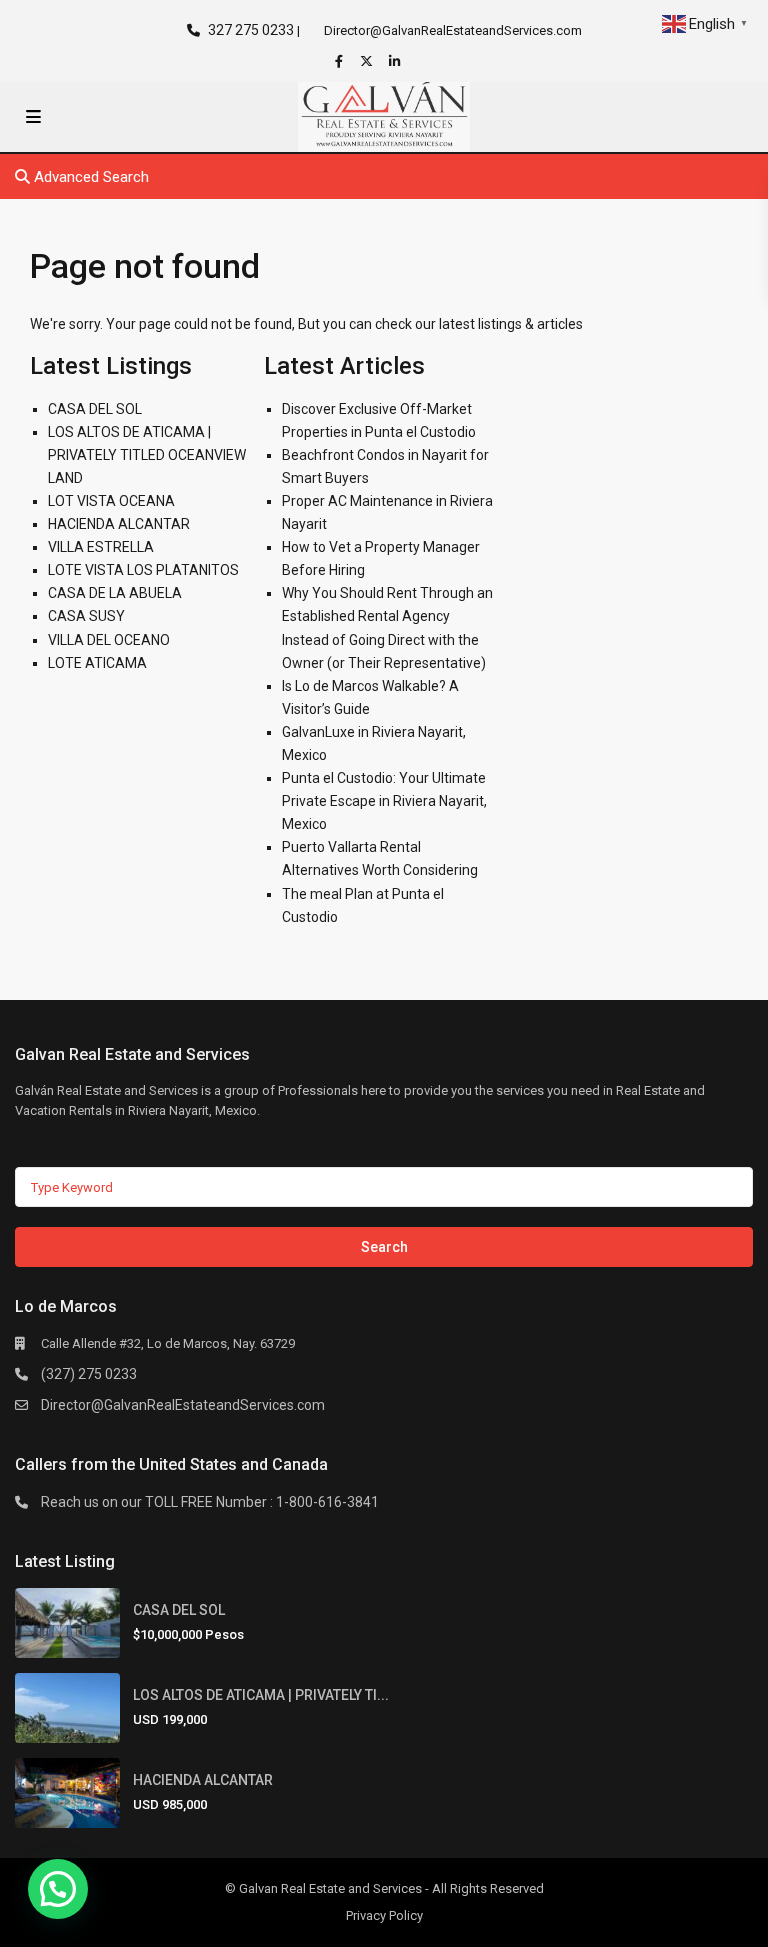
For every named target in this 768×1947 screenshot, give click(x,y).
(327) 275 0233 (89, 1374)
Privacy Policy (384, 1915)
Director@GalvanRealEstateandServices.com (183, 1405)
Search (384, 1247)
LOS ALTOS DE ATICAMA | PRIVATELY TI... (261, 1695)
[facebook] (341, 61)
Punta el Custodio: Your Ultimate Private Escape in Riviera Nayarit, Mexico (384, 801)
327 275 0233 (251, 30)
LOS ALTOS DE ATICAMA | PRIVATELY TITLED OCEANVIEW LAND (147, 455)
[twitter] (369, 61)
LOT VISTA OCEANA (111, 501)
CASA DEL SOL (95, 409)
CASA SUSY (86, 616)
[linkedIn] (397, 61)
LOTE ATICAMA (97, 663)
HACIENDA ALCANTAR (119, 524)
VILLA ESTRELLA (101, 547)
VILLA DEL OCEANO (109, 640)
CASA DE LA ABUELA (115, 593)
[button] (58, 1889)
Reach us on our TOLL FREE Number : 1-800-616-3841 (210, 1502)
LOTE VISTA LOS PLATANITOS (143, 570)
